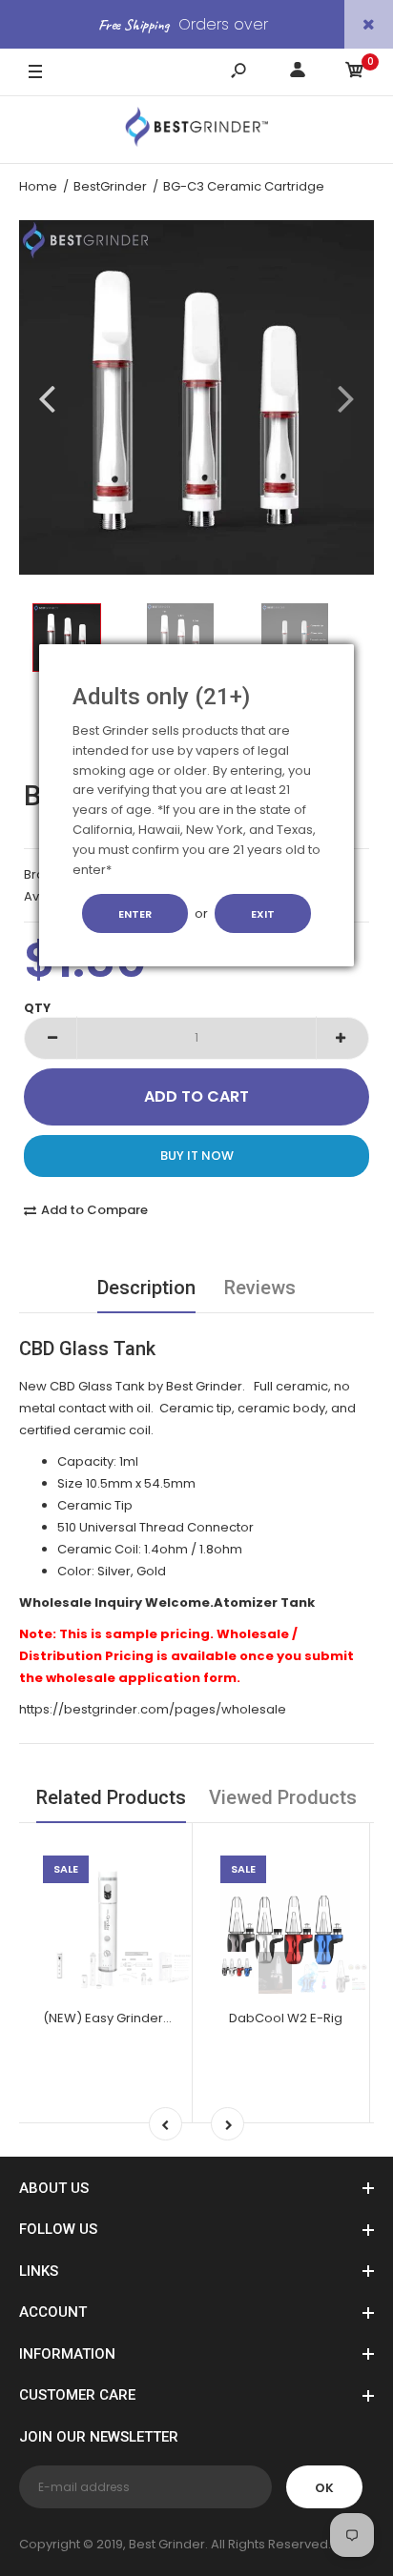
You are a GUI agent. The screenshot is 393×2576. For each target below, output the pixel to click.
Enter (135, 914)
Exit (263, 914)
